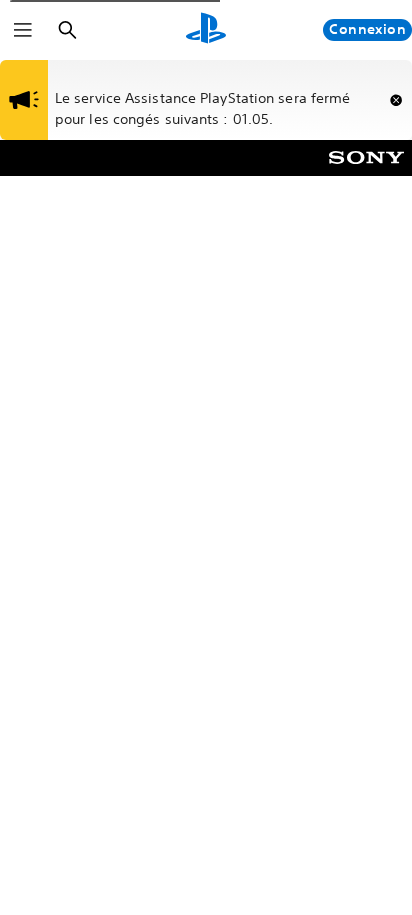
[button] (396, 100)
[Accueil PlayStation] (206, 30)
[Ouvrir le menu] (23, 30)
